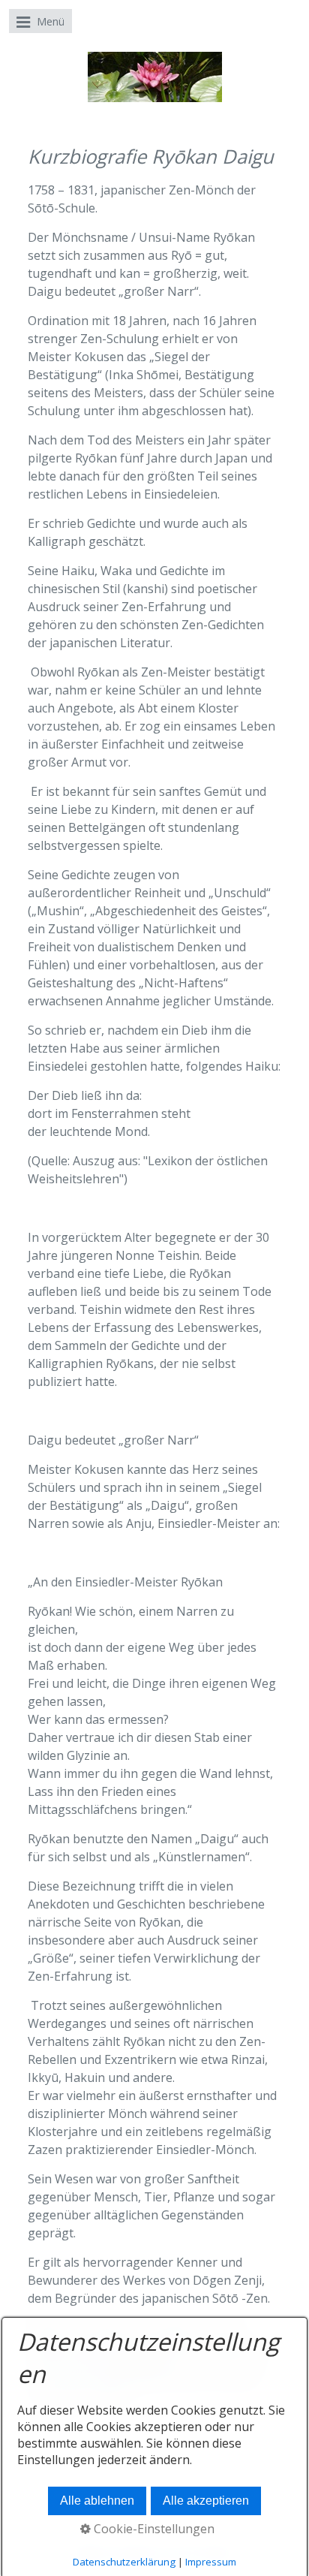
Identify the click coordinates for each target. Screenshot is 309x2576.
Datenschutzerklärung (124, 2562)
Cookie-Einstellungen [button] (153, 2529)
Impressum (211, 2562)
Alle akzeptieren (206, 2501)
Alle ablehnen (97, 2501)
